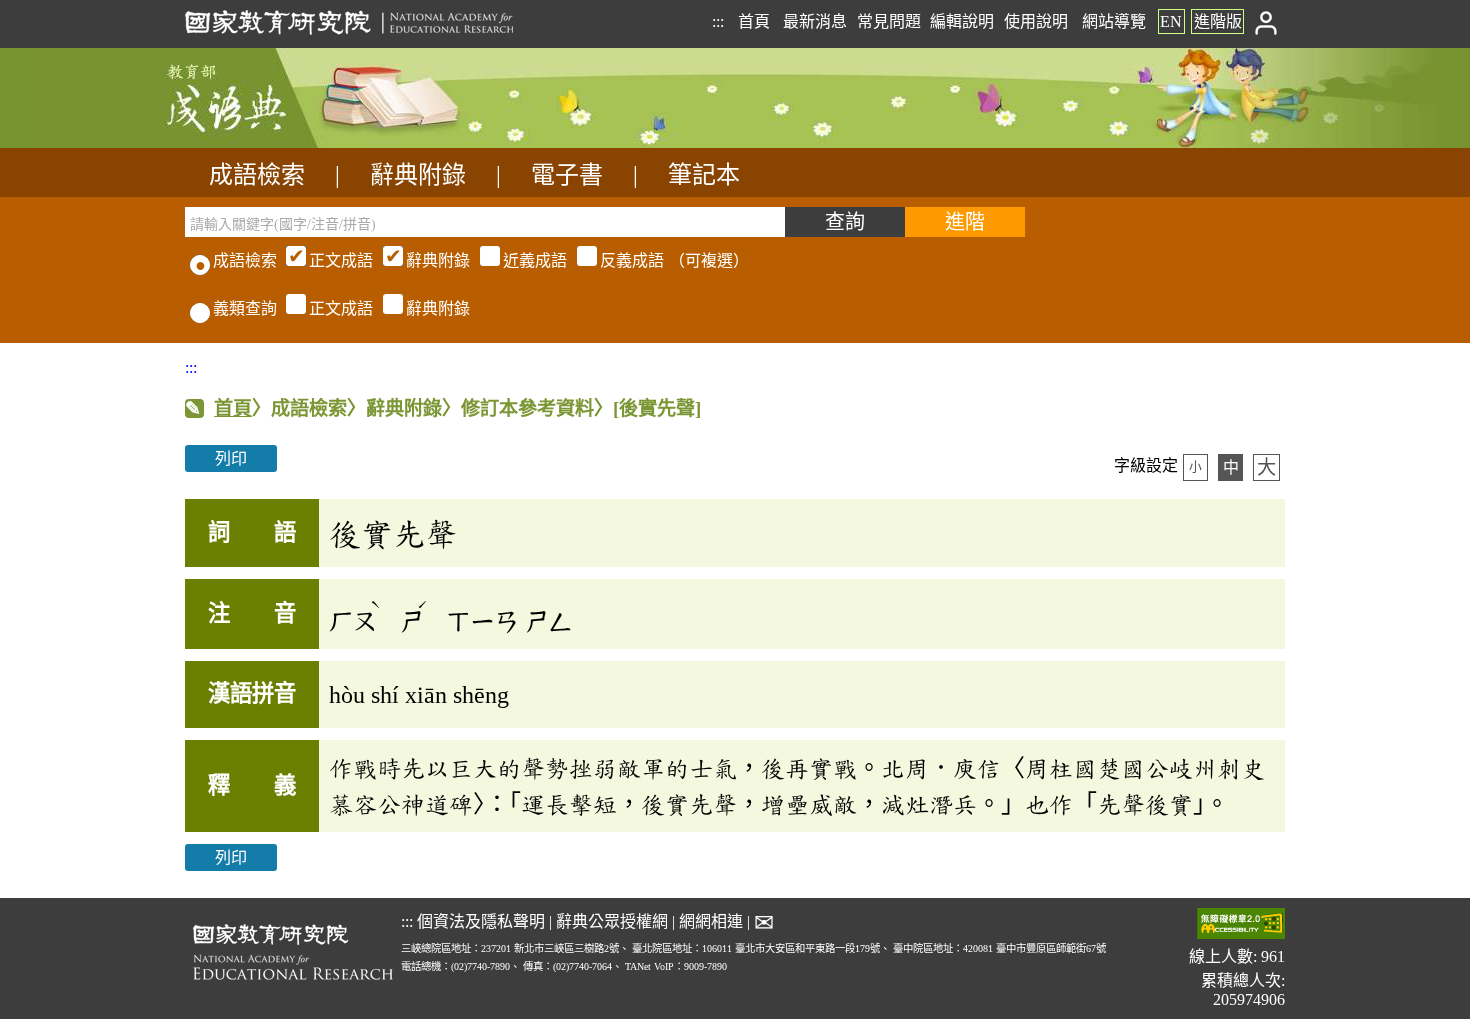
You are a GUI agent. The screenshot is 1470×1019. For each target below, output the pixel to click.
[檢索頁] (285, 142)
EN (1171, 21)
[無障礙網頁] (1241, 925)
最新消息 (815, 21)
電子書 (567, 175)
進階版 (1218, 21)
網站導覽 (1114, 21)
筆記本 (704, 175)
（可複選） (529, 260)
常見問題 (889, 21)
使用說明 (1036, 21)
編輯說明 (962, 21)
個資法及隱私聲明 (481, 921)
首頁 (754, 21)
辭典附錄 (418, 175)
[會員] (1266, 21)
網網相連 (711, 921)
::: (718, 21)
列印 (231, 458)
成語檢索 (257, 175)
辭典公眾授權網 (612, 921)
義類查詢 (245, 308)
